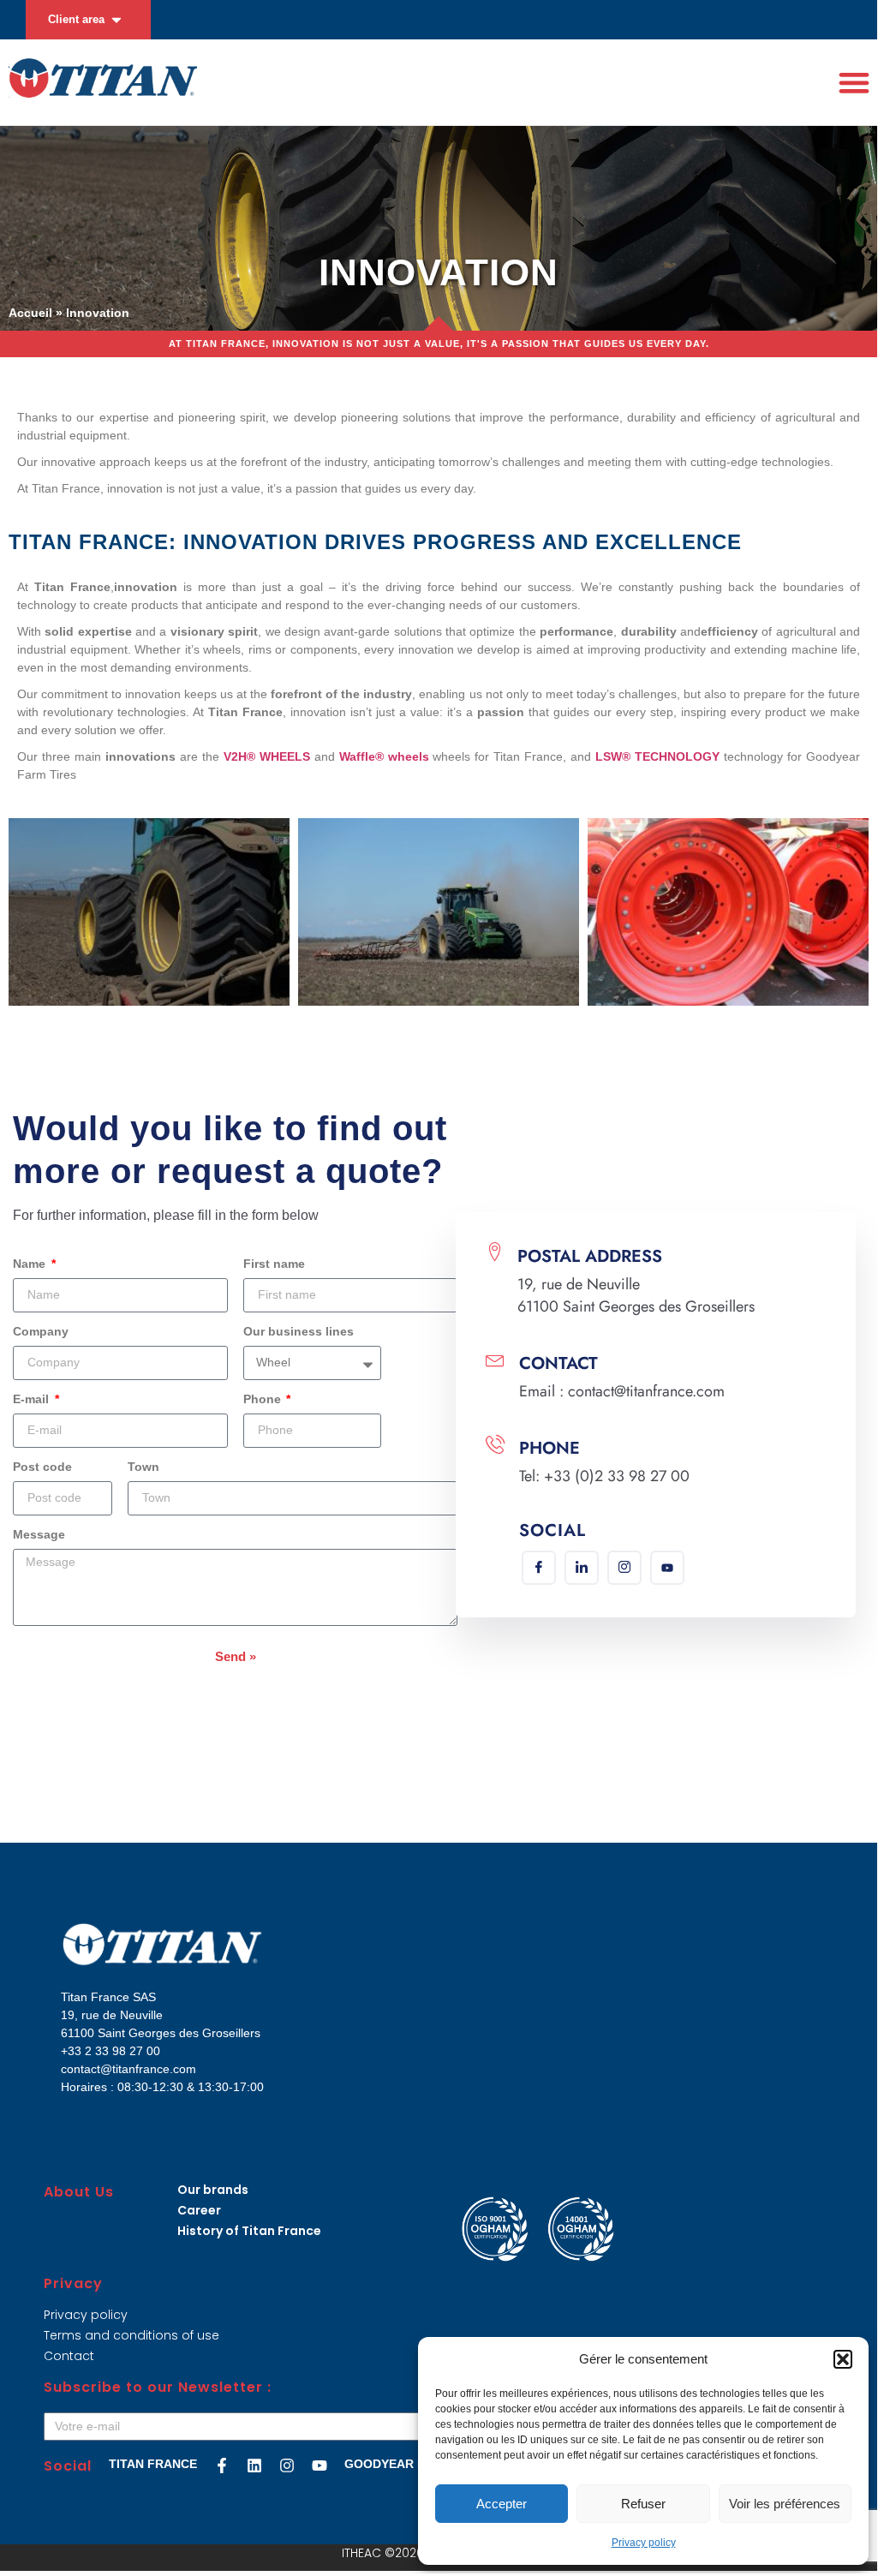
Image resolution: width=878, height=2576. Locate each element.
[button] (843, 2359)
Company (41, 1332)
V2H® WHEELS (267, 756)
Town (143, 1467)
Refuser (643, 2504)
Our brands (213, 2190)
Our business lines (299, 1332)
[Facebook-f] (222, 2465)
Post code (42, 1467)
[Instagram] (624, 1568)
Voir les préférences (785, 2504)
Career (199, 2210)
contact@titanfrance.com (128, 2069)
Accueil (30, 313)
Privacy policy (644, 2543)
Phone (264, 1399)
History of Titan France (249, 2231)
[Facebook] (539, 1568)
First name (274, 1264)
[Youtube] (667, 1568)
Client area (76, 19)
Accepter (502, 2504)
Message (39, 1535)
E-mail (33, 1399)
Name (31, 1264)
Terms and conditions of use (131, 2335)
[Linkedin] (582, 1568)
